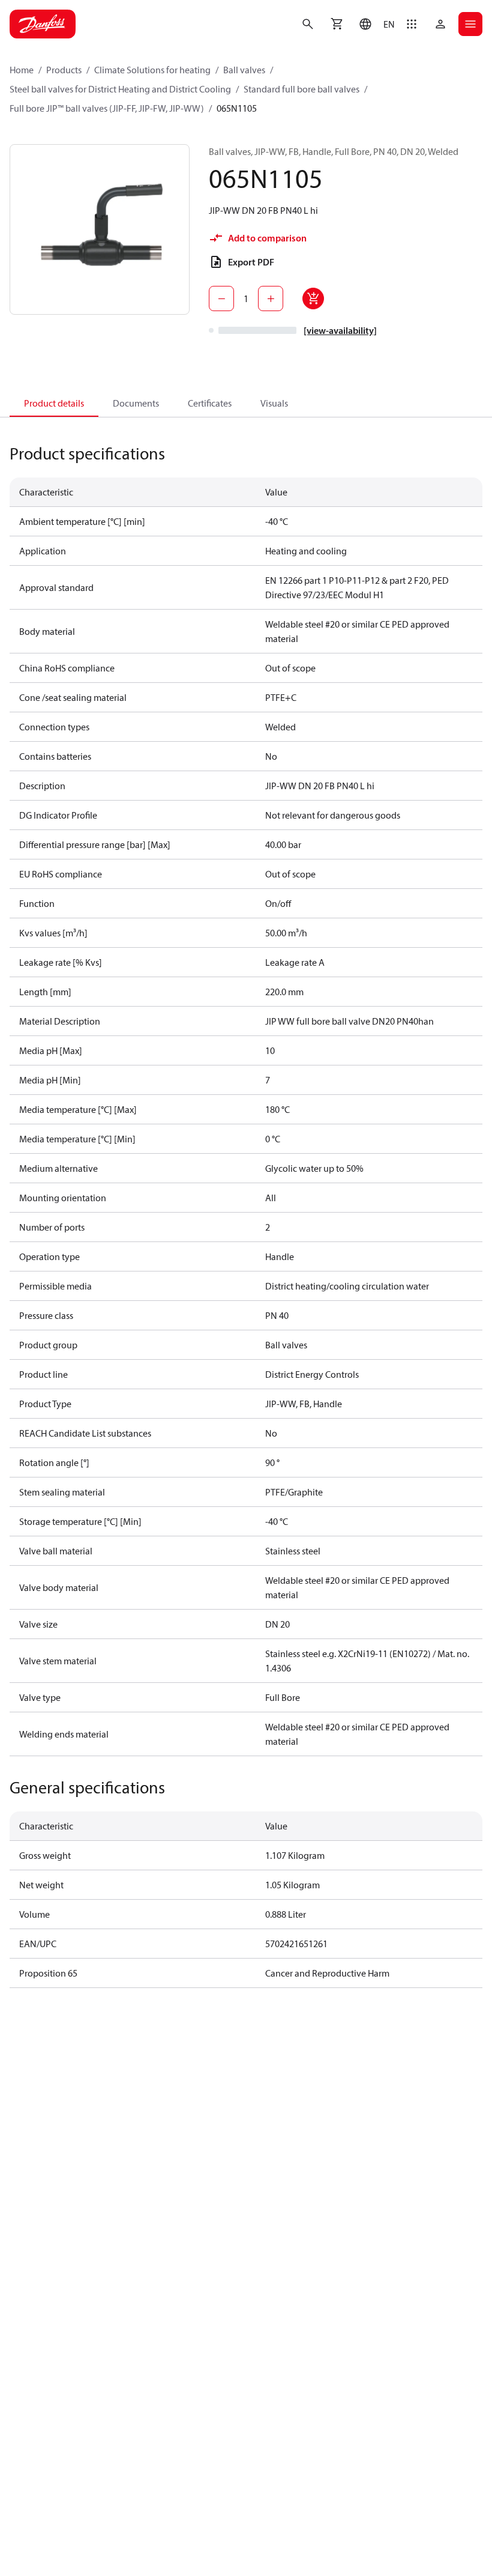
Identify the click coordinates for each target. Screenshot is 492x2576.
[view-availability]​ (340, 330)
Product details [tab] (54, 403)
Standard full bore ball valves (301, 89)
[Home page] (43, 24)
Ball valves (244, 70)
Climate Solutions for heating (152, 70)
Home (22, 70)
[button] (374, 24)
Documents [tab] (136, 403)
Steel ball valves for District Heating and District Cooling (120, 89)
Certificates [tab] (210, 403)
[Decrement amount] (221, 299)
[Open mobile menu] (470, 24)
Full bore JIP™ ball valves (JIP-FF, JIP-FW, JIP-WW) (107, 108)
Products (64, 70)
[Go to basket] (337, 24)
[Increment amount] (271, 299)
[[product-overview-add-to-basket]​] (313, 299)
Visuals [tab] (274, 403)
